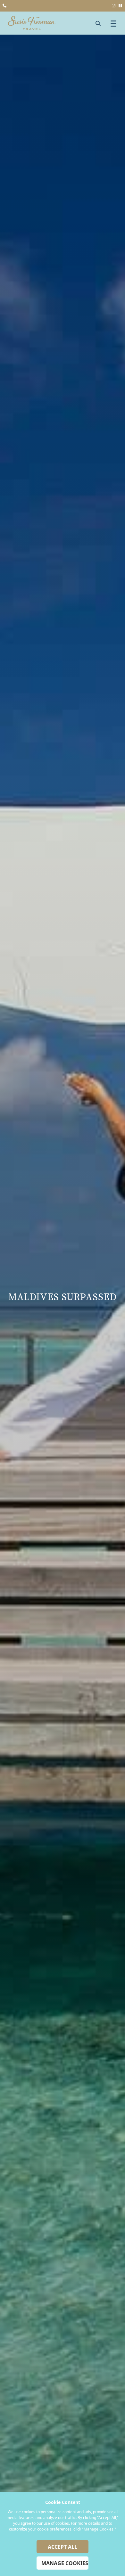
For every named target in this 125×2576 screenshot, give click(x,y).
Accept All (63, 2547)
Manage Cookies (65, 2563)
